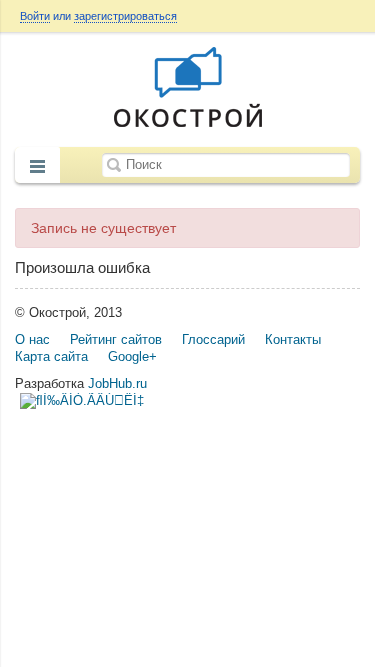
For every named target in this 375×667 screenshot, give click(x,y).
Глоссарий (213, 339)
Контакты (293, 339)
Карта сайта (51, 356)
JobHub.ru (117, 383)
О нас (32, 339)
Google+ (132, 356)
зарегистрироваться (125, 16)
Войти (35, 16)
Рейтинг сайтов (116, 339)
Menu (37, 167)
